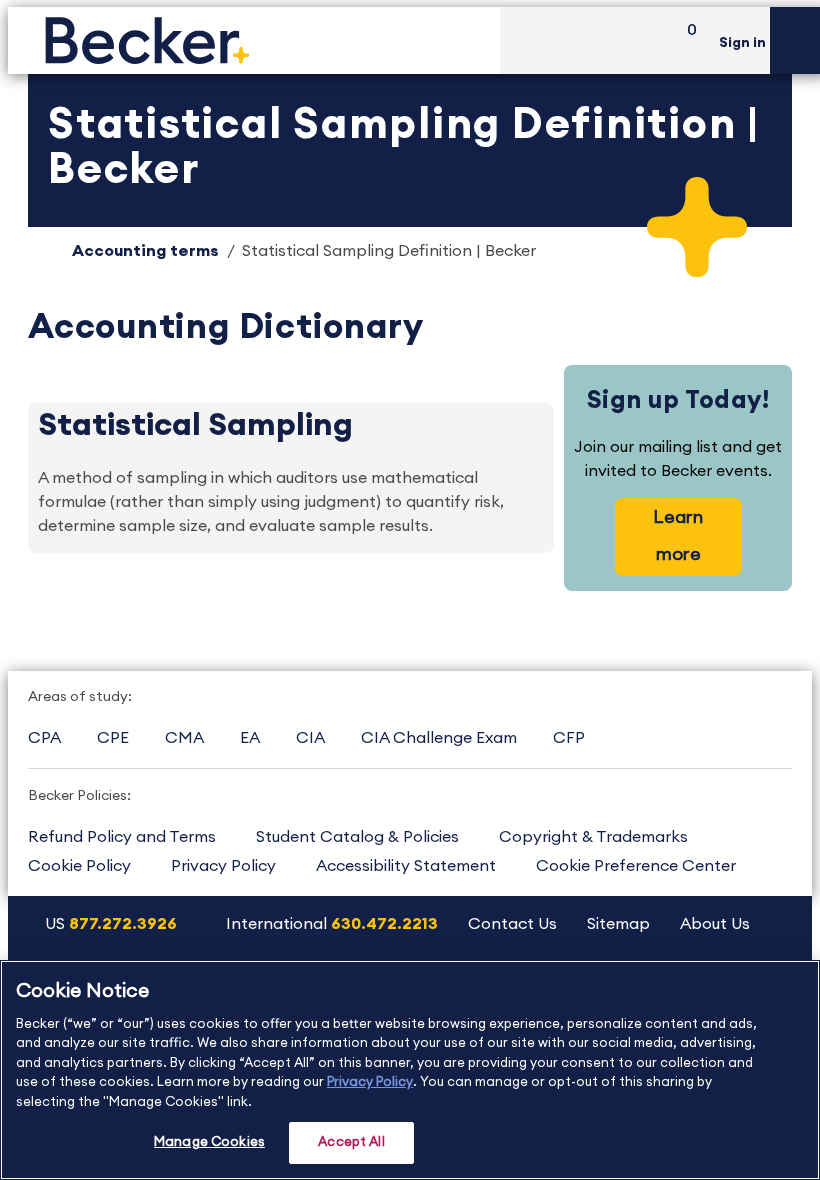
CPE (113, 738)
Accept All (351, 1142)
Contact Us (512, 924)
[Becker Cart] (685, 40)
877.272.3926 (123, 924)
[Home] (254, 40)
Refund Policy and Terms (122, 837)
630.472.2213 (384, 924)
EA (250, 738)
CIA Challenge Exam (439, 738)
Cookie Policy (79, 866)
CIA (310, 738)
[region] (410, 1070)
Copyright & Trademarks (593, 837)
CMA (184, 738)
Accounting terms (145, 251)
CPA (44, 738)
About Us (715, 924)
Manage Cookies (209, 1142)
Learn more (678, 535)
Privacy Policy (223, 866)
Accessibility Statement (406, 866)
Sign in (742, 43)
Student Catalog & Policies (357, 837)
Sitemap (618, 924)
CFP (569, 738)
